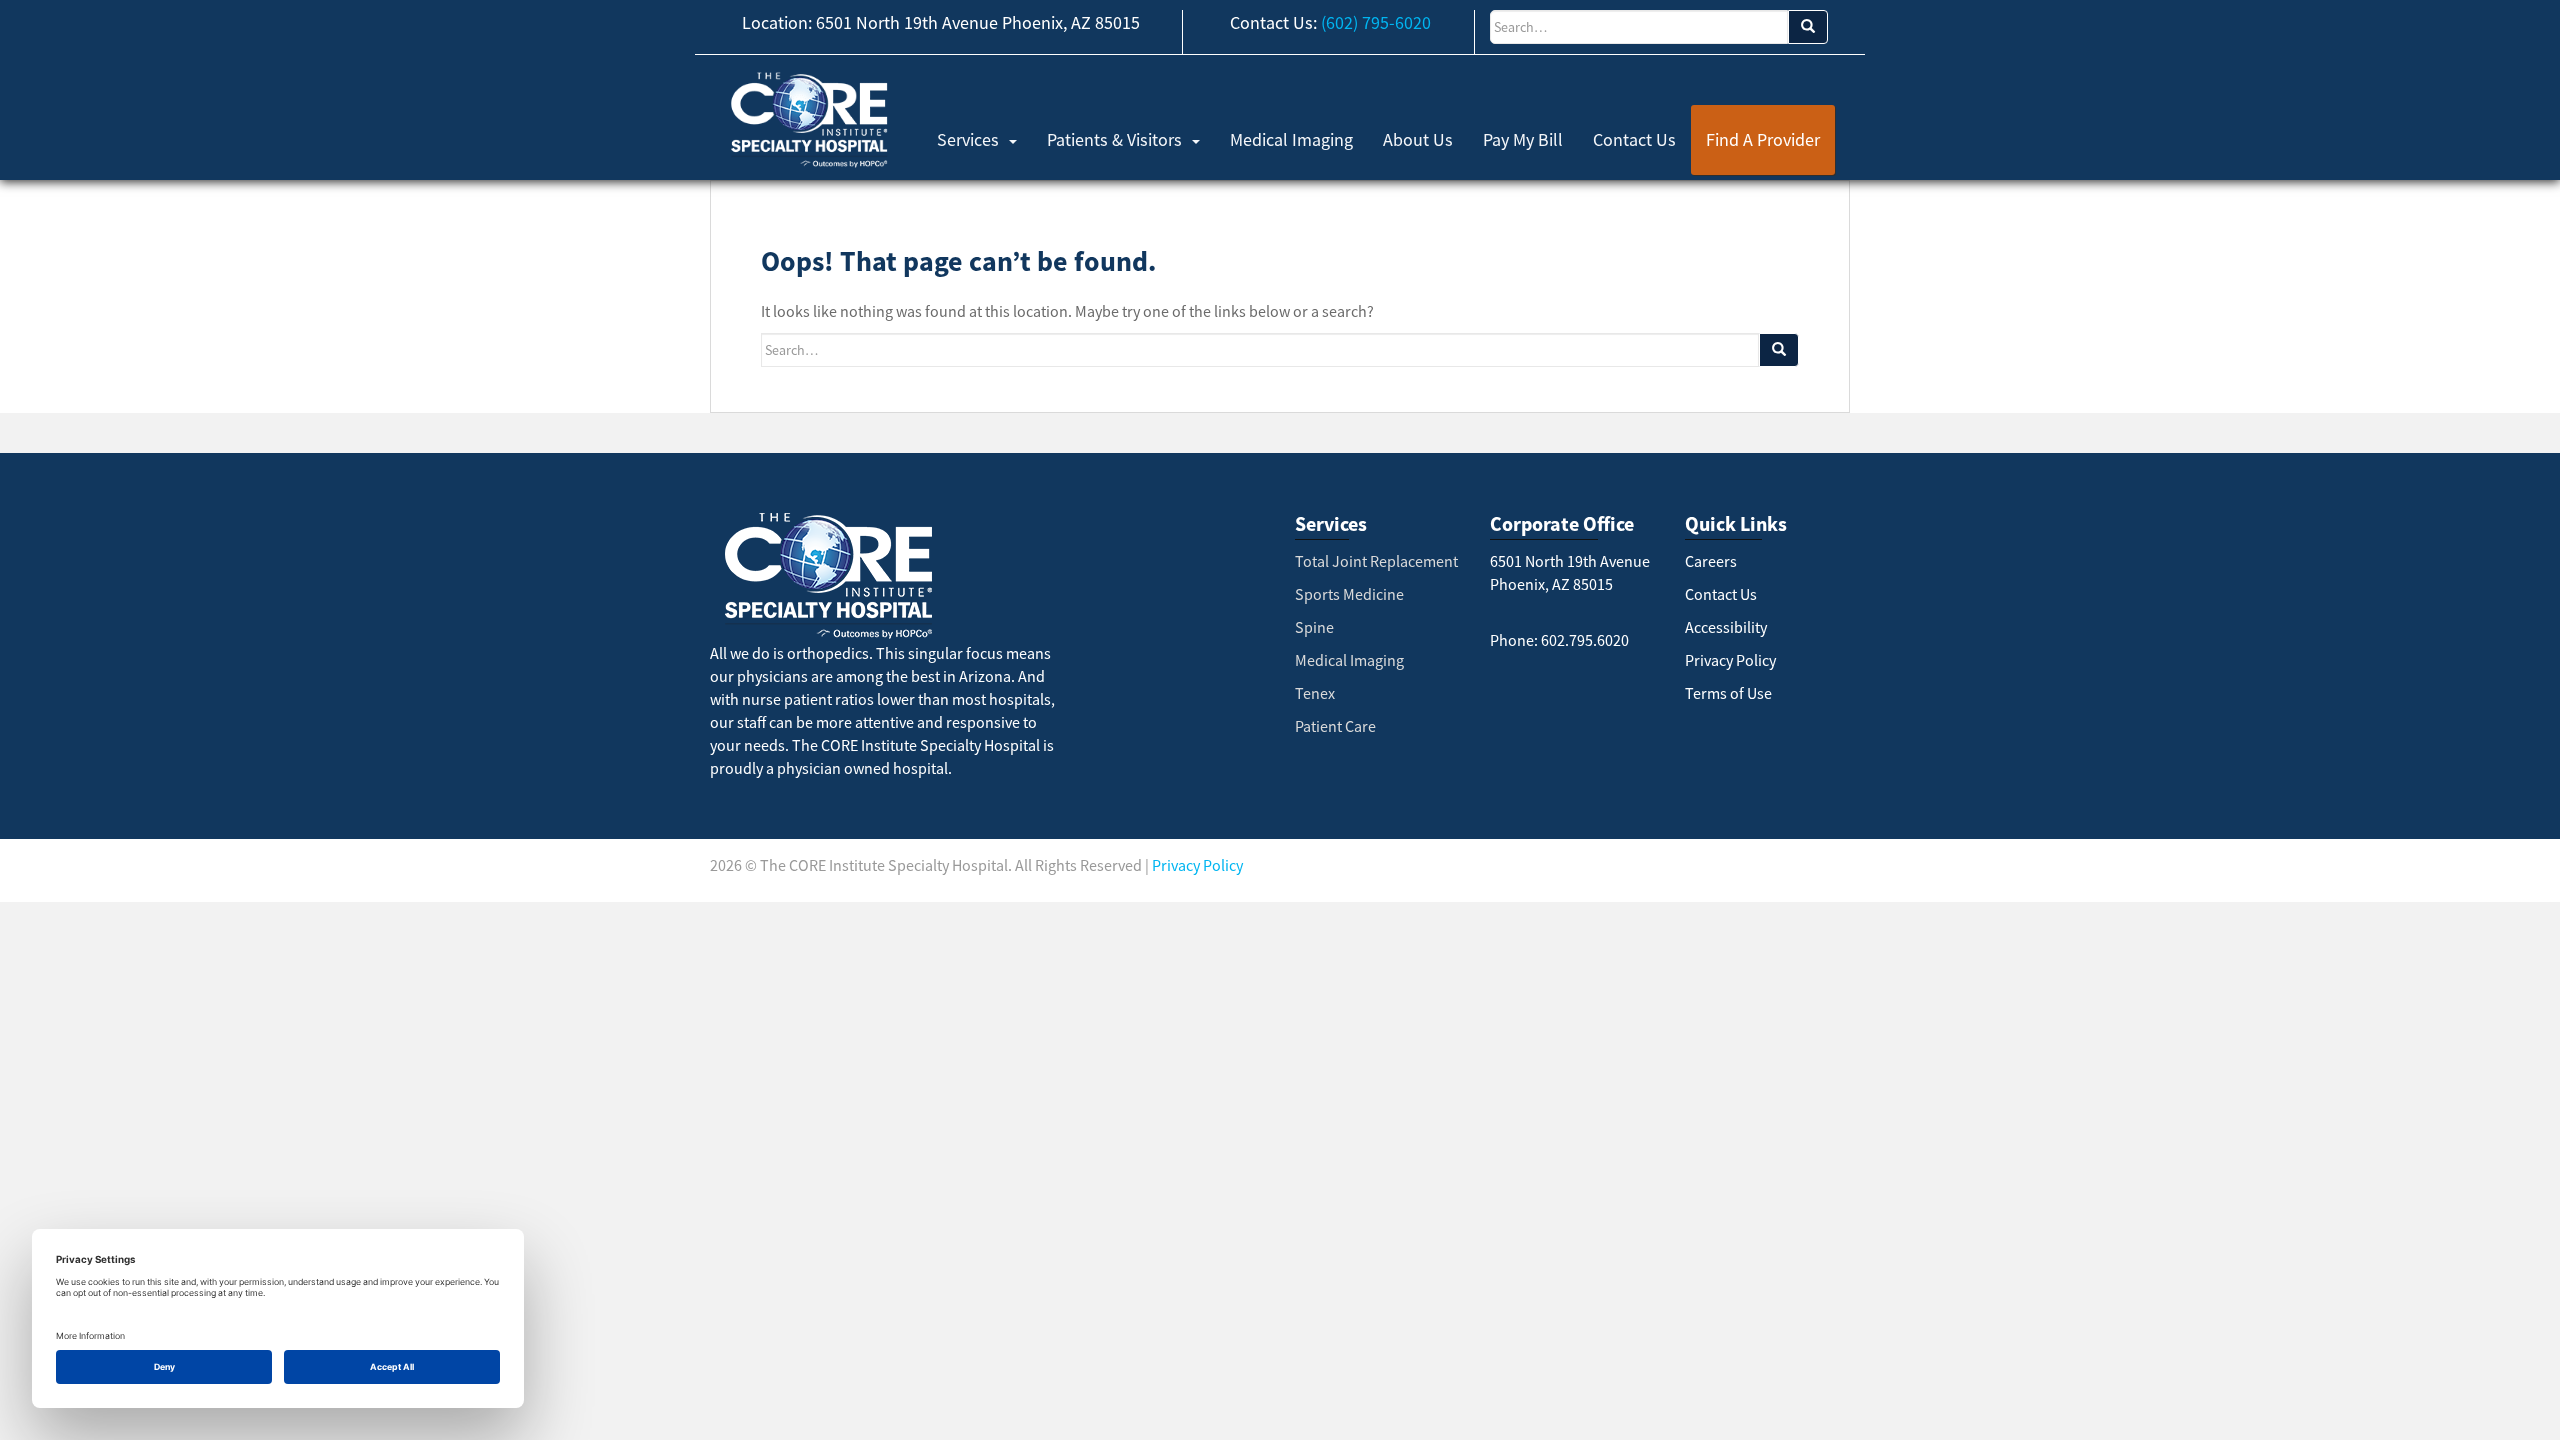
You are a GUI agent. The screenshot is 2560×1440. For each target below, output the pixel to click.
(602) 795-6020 (1376, 22)
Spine (1314, 627)
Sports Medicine (1349, 594)
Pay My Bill (1523, 139)
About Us (1418, 139)
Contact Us (1634, 139)
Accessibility (1726, 627)
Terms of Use (1728, 693)
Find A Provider (1763, 139)
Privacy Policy (1730, 660)
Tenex (1315, 693)
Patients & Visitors (1114, 139)
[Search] (1808, 27)
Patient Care (1335, 726)
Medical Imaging (1291, 139)
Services (968, 139)
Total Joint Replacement (1376, 561)
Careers (1711, 561)
